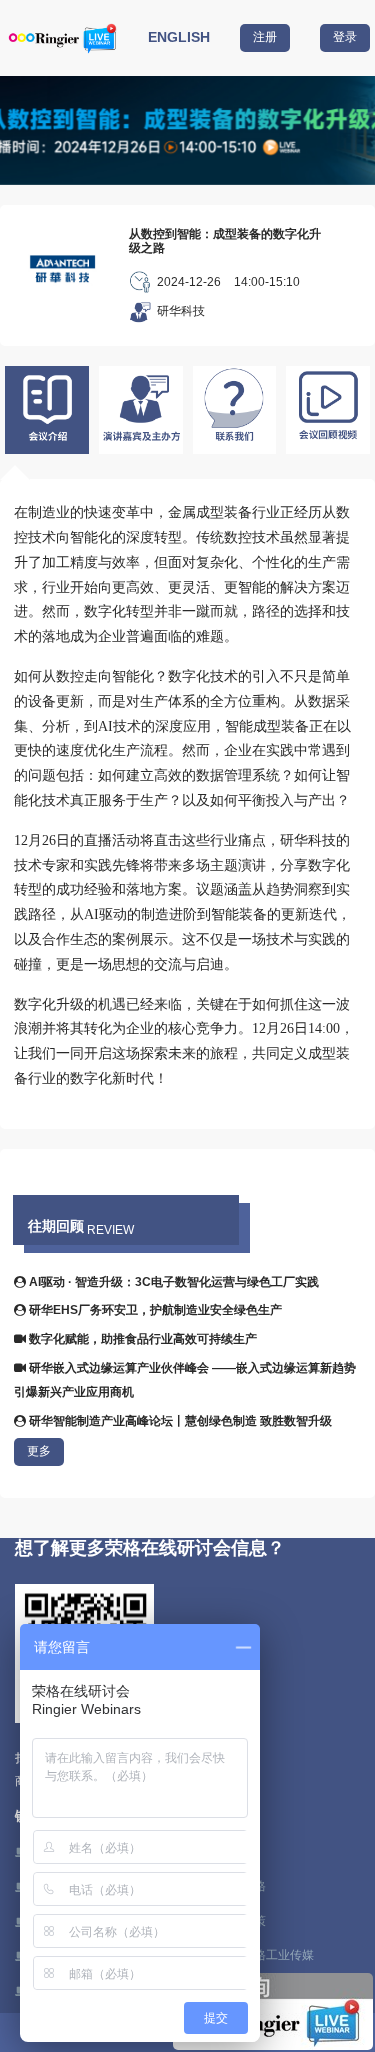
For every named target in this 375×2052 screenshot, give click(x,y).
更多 (39, 1451)
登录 (345, 37)
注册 (265, 37)
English (179, 37)
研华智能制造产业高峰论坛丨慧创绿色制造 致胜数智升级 (179, 1421)
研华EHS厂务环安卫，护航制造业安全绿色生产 (154, 1310)
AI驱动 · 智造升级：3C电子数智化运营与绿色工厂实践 (172, 1282)
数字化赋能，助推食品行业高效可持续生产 (141, 1339)
